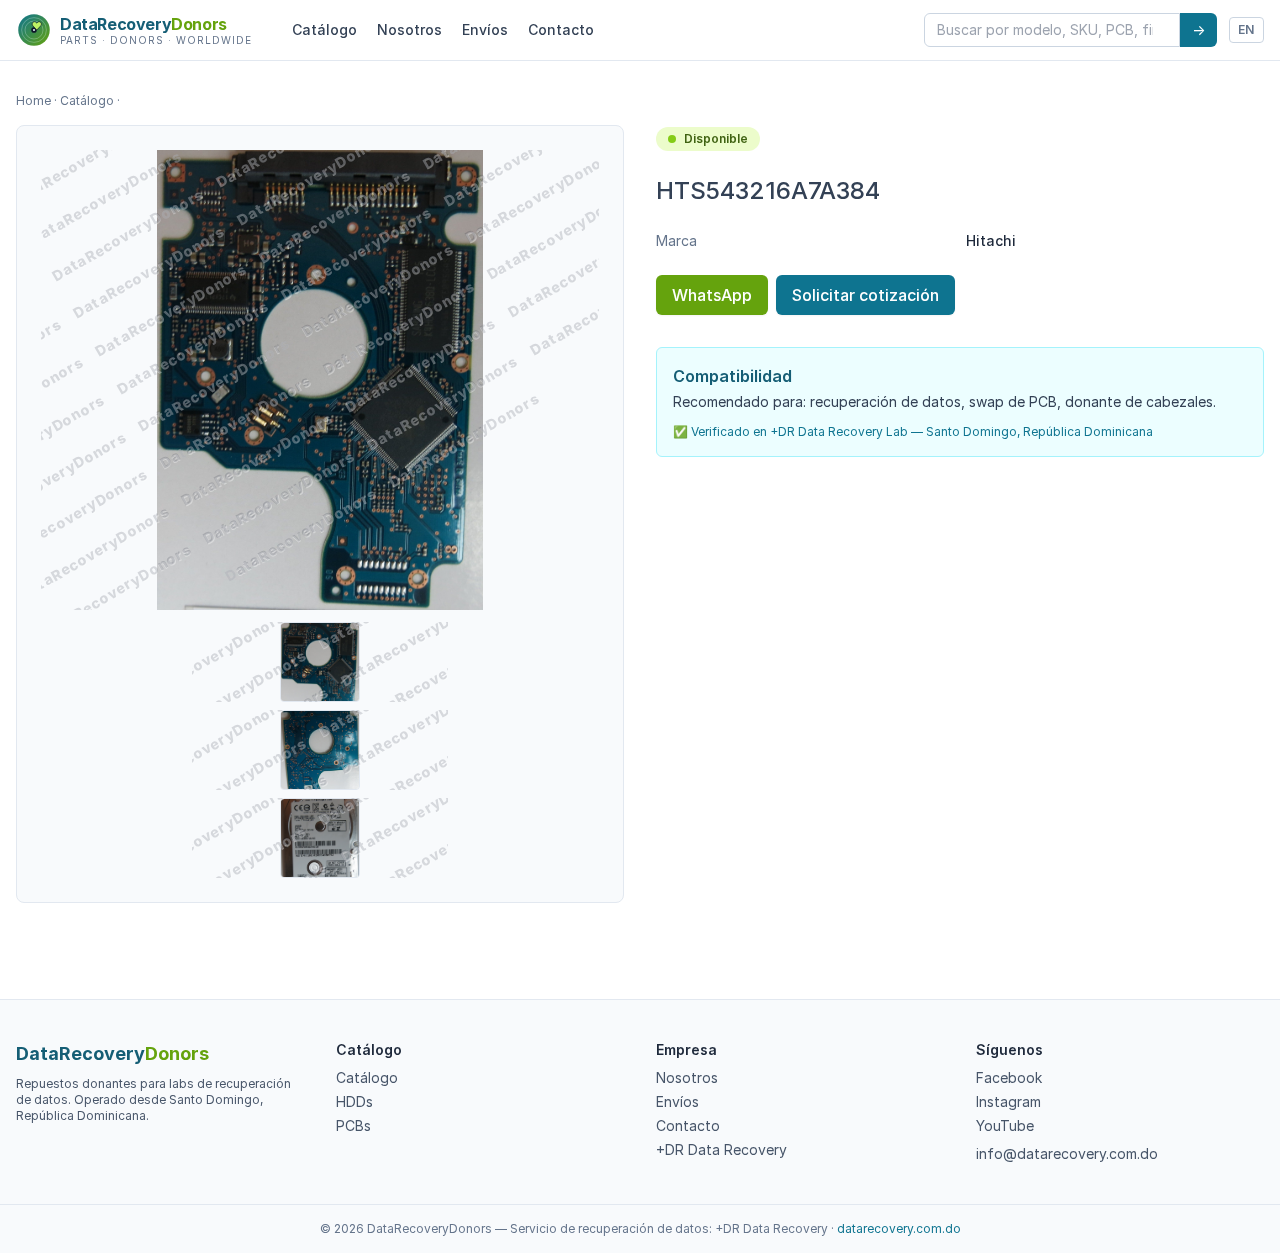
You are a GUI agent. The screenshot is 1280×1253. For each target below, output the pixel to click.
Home (33, 100)
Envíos (485, 29)
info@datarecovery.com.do (1067, 1153)
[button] (320, 380)
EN (1246, 29)
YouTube (1005, 1125)
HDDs (354, 1101)
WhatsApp (712, 295)
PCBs (353, 1125)
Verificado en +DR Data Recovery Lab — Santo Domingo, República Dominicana (922, 431)
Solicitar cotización (865, 295)
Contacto (561, 29)
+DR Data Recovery (721, 1149)
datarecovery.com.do (899, 1228)
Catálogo (324, 29)
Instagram (1008, 1101)
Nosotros (409, 29)
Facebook (1009, 1077)
